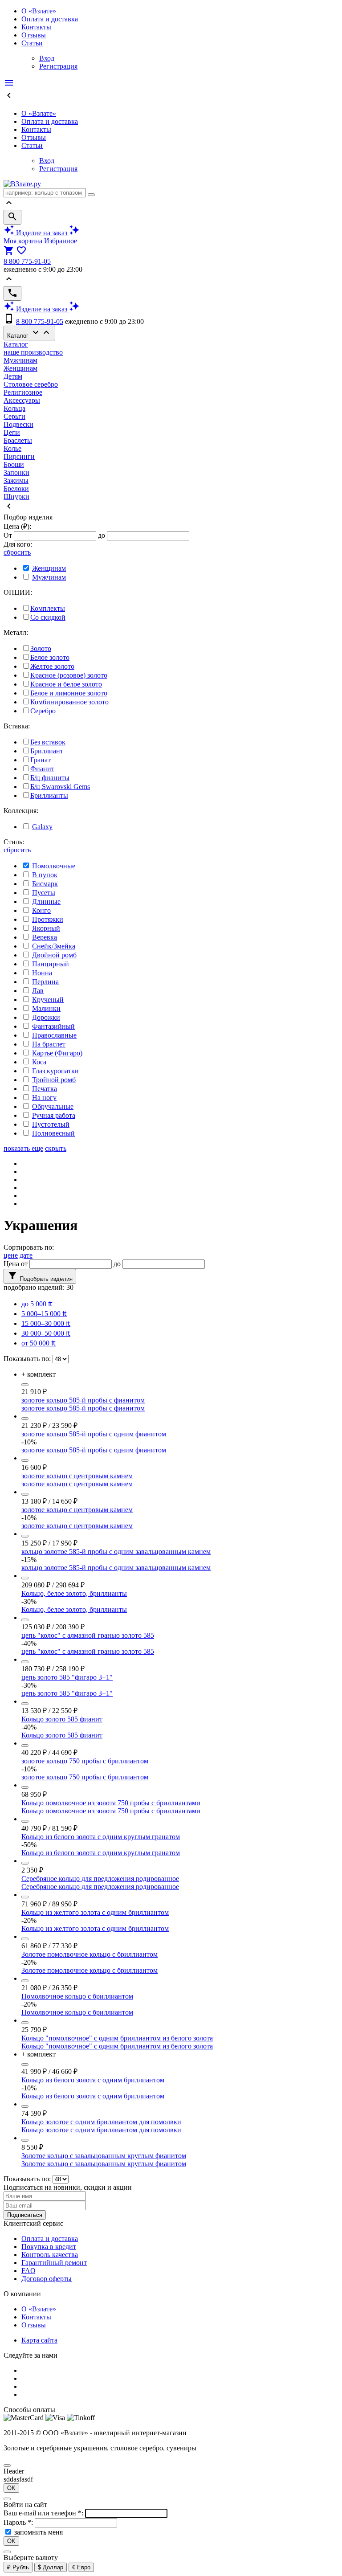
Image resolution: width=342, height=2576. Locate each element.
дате (26, 1255)
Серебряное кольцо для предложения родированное (100, 1879)
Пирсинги (19, 456)
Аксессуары (22, 400)
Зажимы (16, 480)
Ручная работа (54, 1115)
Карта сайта (39, 2340)
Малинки (46, 1008)
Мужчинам (20, 360)
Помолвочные (54, 866)
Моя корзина (23, 241)
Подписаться (25, 2215)
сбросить (17, 552)
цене (11, 1255)
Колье (12, 448)
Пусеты (44, 893)
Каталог (29, 333)
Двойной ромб (54, 955)
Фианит (42, 769)
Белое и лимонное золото (69, 693)
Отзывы (34, 35)
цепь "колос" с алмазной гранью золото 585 (88, 1635)
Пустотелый (51, 1124)
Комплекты (48, 608)
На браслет (49, 1044)
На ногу (44, 1098)
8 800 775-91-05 (27, 261)
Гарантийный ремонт (54, 2263)
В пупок (45, 875)
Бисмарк (45, 884)
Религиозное (23, 392)
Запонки (16, 472)
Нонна (42, 973)
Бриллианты (49, 795)
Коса (39, 1062)
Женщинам (20, 368)
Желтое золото (52, 666)
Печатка (45, 1089)
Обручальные (53, 1106)
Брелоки (16, 489)
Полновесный (53, 1133)
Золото (41, 648)
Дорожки (46, 1017)
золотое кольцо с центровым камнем (77, 1476)
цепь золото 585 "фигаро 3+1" (67, 1677)
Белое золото (50, 657)
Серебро (43, 711)
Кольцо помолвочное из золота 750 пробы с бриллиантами (111, 1803)
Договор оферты (47, 2279)
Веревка (45, 937)
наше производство (33, 352)
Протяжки (48, 919)
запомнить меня (39, 2532)
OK (11, 2488)
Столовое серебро (31, 384)
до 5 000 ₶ (37, 1304)
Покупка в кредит (49, 2247)
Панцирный (51, 964)
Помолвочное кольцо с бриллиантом (77, 1996)
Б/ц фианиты (50, 778)
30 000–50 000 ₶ (46, 1333)
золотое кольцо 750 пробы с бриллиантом (85, 1761)
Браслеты (18, 440)
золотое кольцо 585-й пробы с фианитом (83, 1400)
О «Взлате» (39, 11)
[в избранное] (25, 1385)
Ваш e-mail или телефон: (44, 2513)
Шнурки (16, 497)
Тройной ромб (54, 1080)
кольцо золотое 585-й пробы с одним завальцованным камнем (116, 1552)
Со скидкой (48, 617)
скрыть (56, 1148)
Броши (14, 464)
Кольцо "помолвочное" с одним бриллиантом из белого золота (117, 2038)
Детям (13, 376)
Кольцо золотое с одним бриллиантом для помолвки (101, 2122)
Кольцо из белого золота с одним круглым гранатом (101, 1837)
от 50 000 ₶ (39, 1343)
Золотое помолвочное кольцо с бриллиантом (90, 1954)
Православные (54, 1035)
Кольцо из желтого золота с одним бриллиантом (95, 1912)
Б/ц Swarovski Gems (60, 787)
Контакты (36, 27)
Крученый (48, 1000)
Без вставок (48, 742)
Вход (47, 58)
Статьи (32, 43)
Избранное (61, 241)
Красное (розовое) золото (69, 675)
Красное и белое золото (66, 684)
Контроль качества (50, 2255)
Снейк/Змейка (54, 946)
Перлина (45, 982)
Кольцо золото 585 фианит (62, 1719)
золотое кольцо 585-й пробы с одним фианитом (94, 1434)
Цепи (12, 432)
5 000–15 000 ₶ (44, 1314)
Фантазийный (53, 1026)
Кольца (14, 408)
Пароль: (19, 2522)
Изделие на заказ (42, 233)
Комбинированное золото (69, 702)
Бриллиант (47, 751)
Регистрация (58, 66)
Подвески (18, 424)
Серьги (14, 416)
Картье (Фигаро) (57, 1053)
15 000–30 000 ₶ (46, 1323)
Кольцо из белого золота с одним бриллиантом (93, 2080)
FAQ (28, 2271)
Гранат (41, 760)
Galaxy (42, 827)
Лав (38, 991)
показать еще (23, 1148)
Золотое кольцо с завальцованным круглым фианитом (104, 2156)
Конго (41, 910)
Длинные (46, 902)
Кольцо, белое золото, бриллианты (74, 1593)
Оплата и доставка (50, 19)
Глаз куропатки (55, 1071)
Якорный (46, 928)
